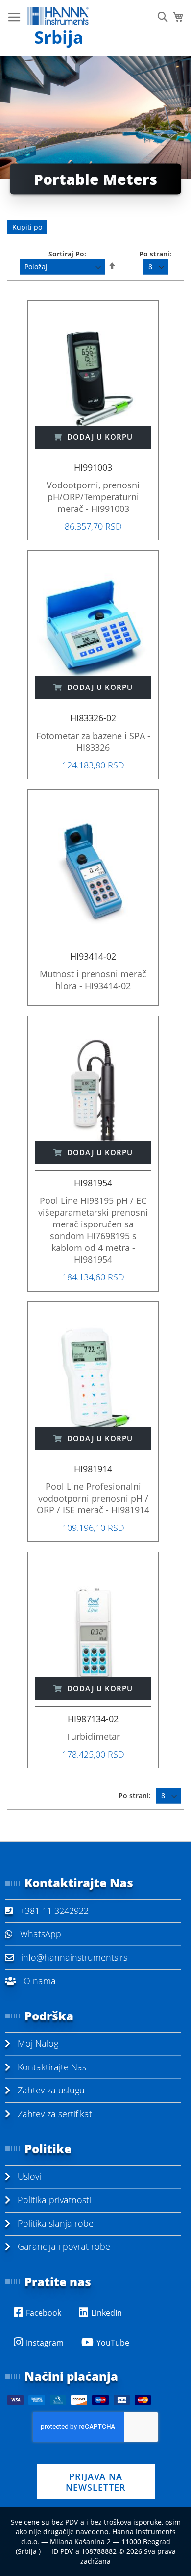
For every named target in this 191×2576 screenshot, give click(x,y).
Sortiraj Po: (67, 254)
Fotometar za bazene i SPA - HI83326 (93, 741)
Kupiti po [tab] (27, 227)
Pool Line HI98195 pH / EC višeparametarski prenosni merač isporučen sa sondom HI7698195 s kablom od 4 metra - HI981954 (93, 1230)
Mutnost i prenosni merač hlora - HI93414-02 (93, 980)
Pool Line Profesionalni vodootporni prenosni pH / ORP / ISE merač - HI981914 (93, 1498)
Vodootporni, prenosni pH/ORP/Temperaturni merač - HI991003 (93, 497)
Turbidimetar (93, 1736)
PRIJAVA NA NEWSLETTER (96, 2482)
